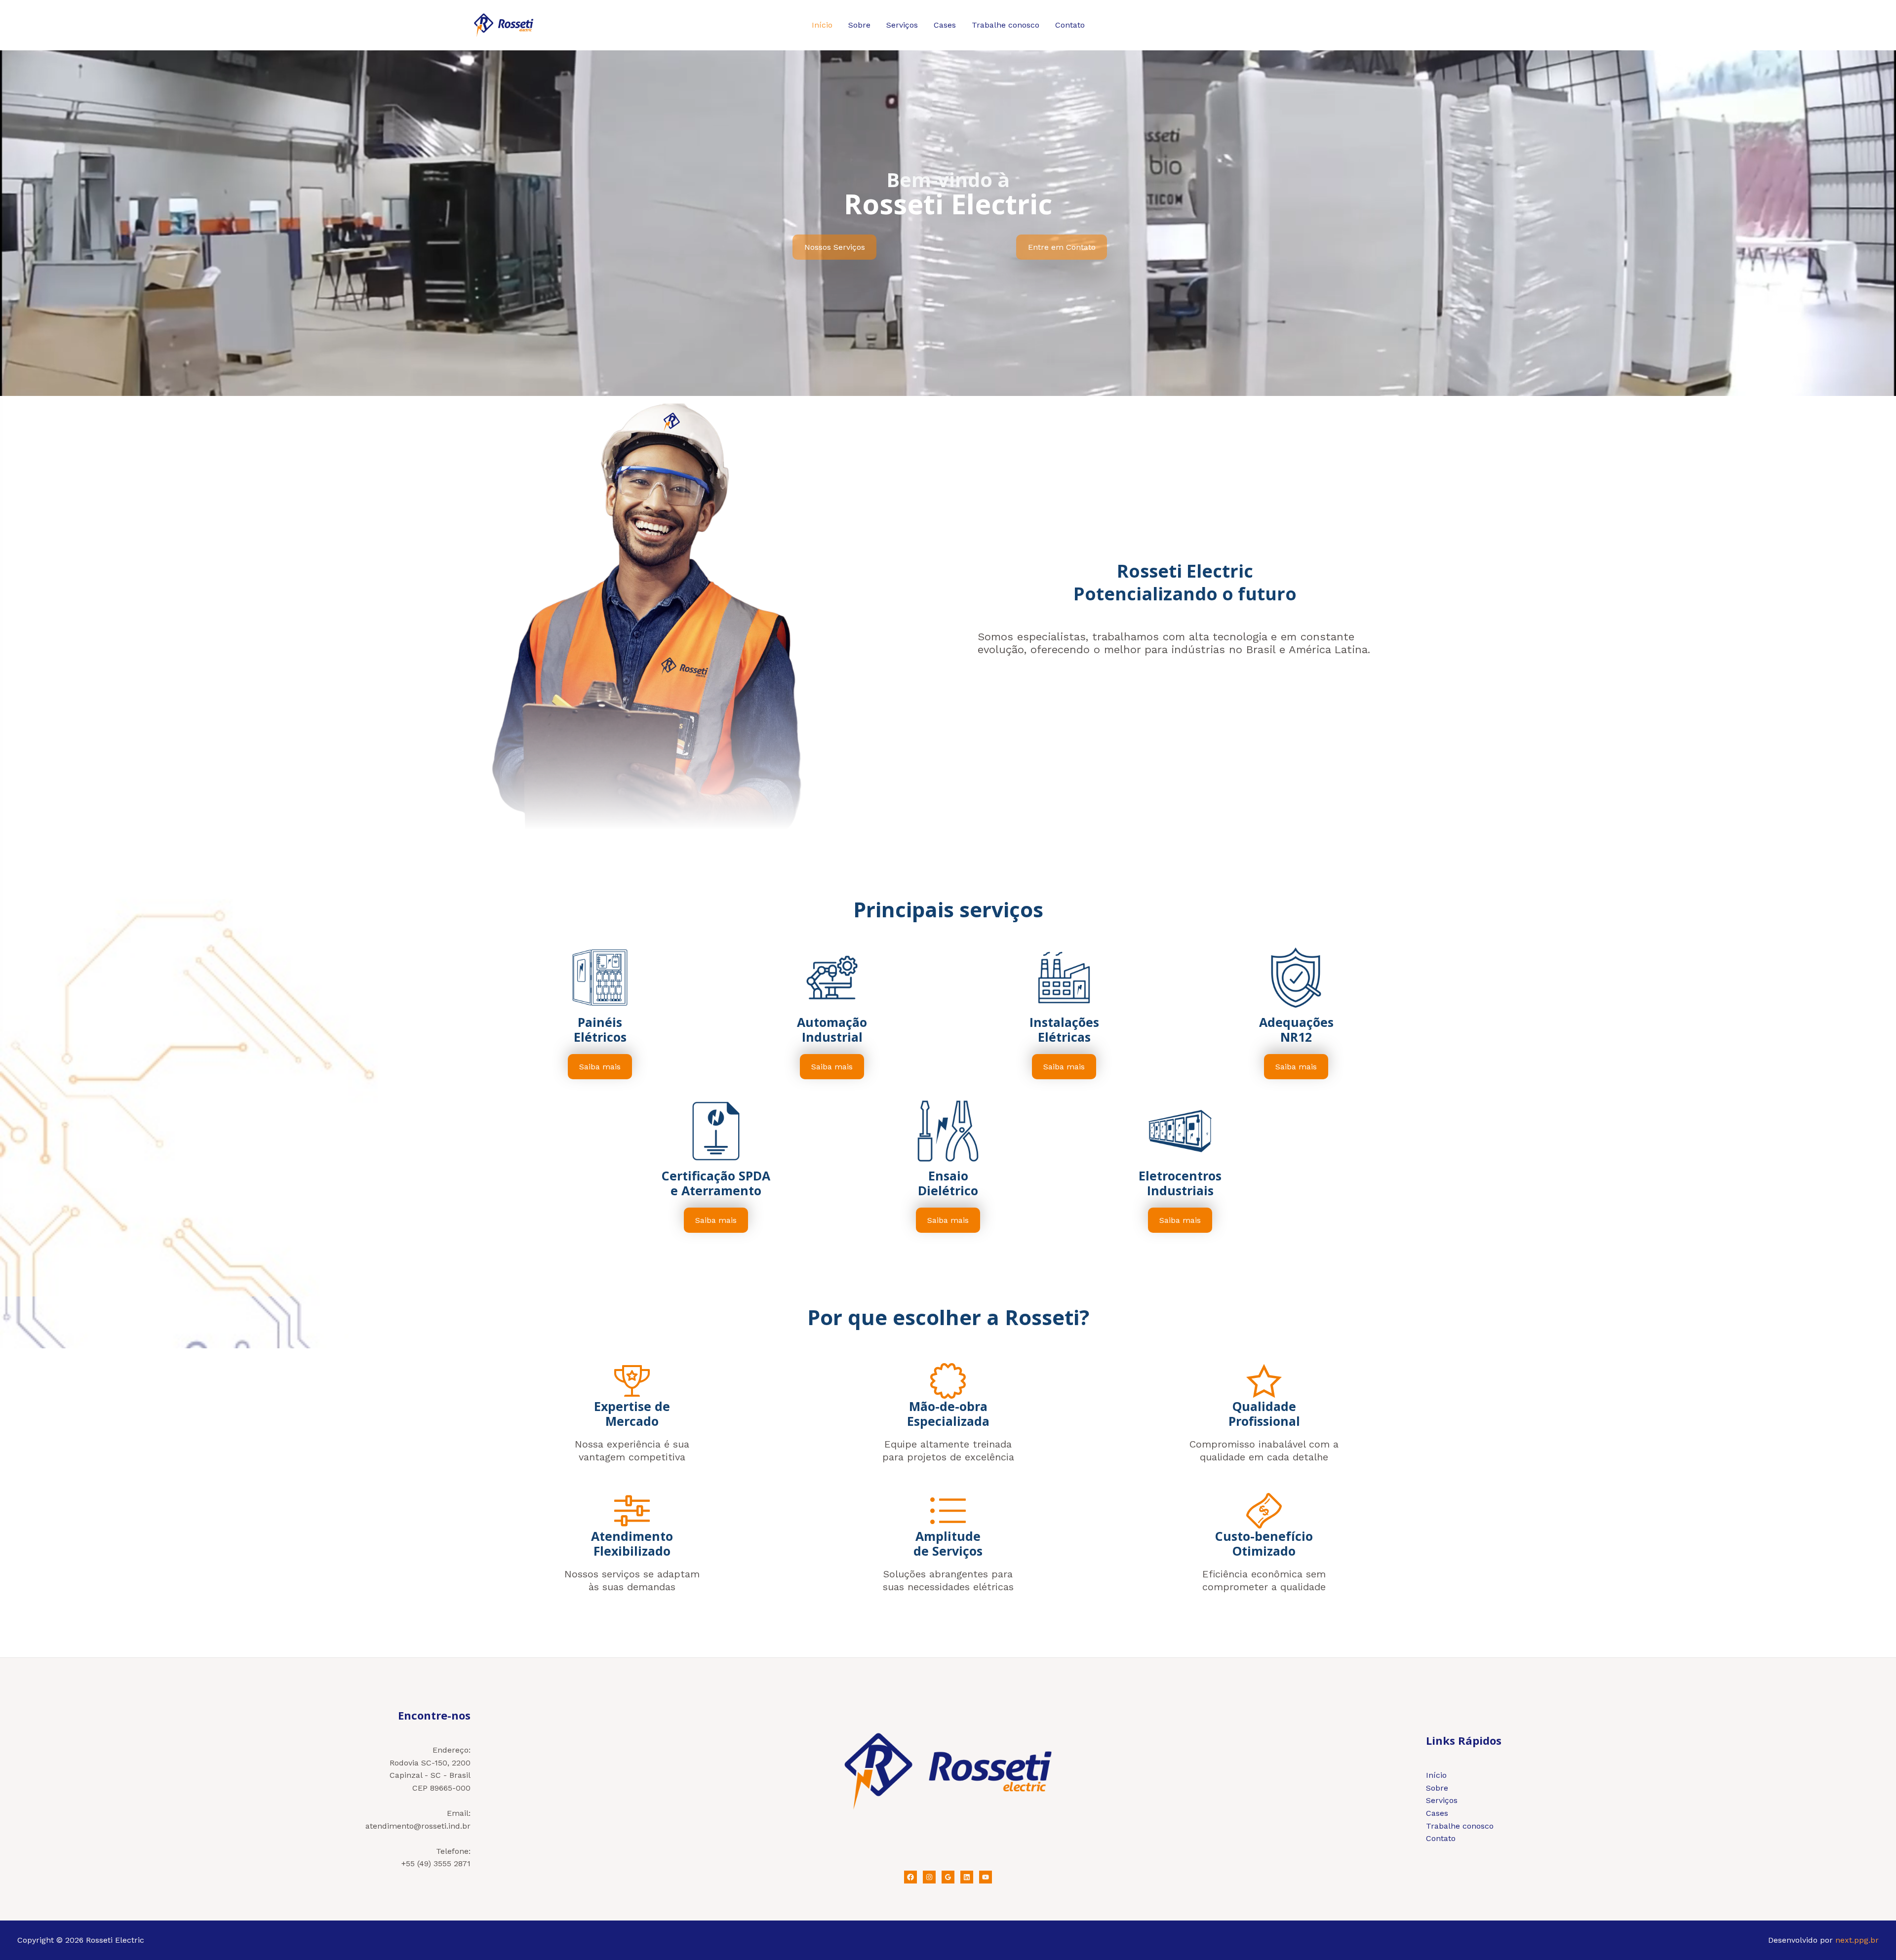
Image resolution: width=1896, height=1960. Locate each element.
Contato (1070, 25)
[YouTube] (986, 1877)
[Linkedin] (967, 1877)
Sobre (859, 25)
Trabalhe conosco (1006, 25)
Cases (945, 25)
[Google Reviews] (948, 1877)
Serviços (902, 25)
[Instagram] (929, 1877)
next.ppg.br (1857, 1940)
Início (822, 25)
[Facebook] (910, 1877)
